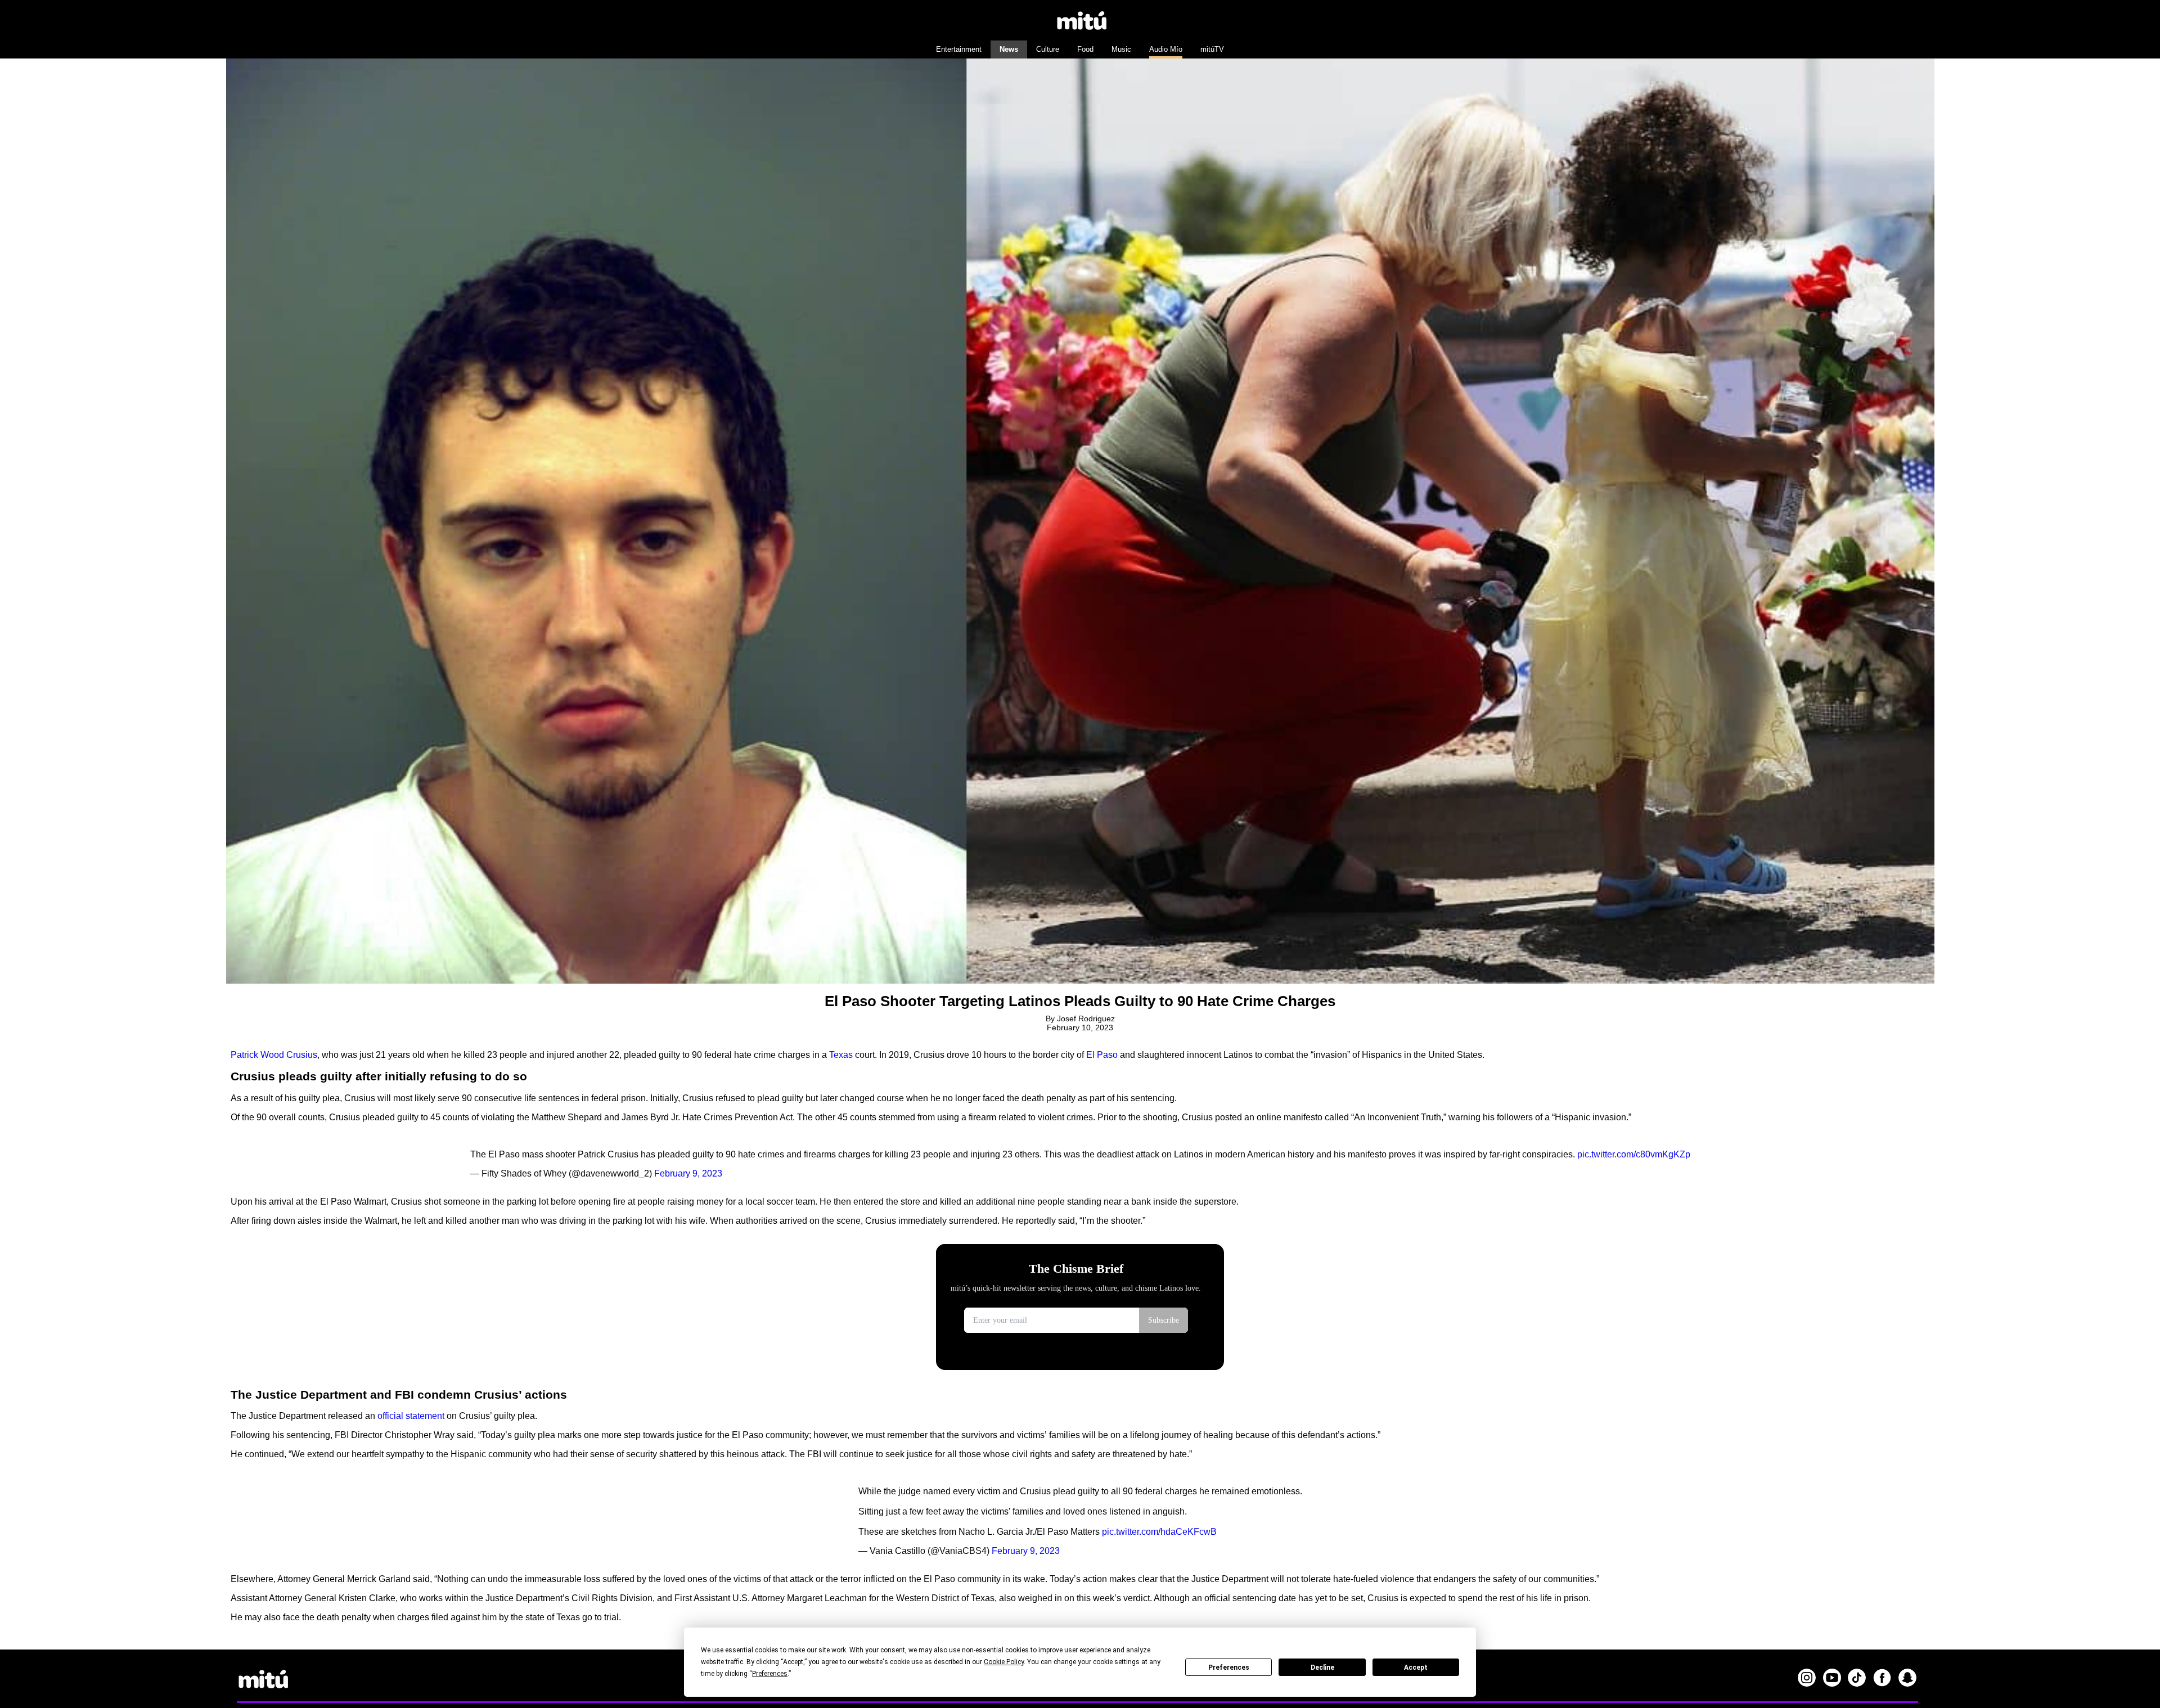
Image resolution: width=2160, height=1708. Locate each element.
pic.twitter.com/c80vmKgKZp (1634, 1154)
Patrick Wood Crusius (274, 1055)
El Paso (1102, 1055)
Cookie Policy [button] (1004, 1662)
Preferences (1229, 1668)
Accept (1416, 1668)
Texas (841, 1055)
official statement (411, 1416)
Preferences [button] (770, 1674)
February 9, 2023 (688, 1173)
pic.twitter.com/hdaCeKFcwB (1159, 1532)
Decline (1322, 1668)
